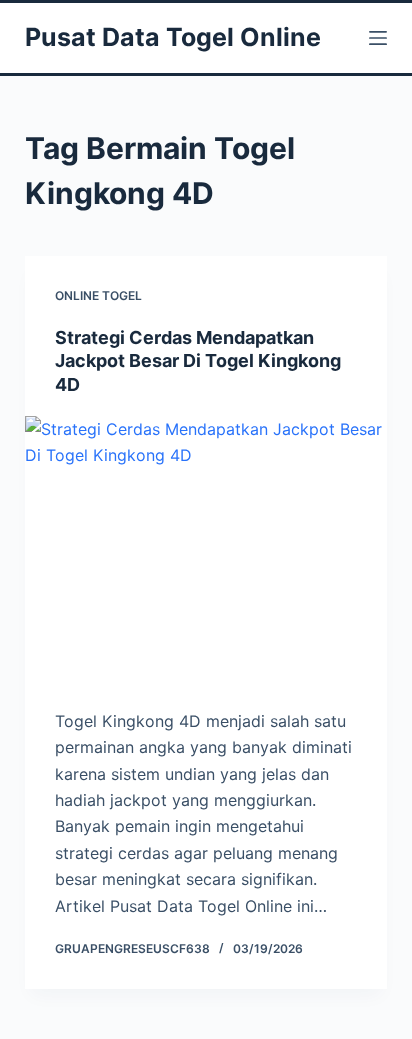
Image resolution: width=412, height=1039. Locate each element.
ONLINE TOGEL (98, 295)
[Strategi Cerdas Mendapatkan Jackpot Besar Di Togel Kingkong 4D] (206, 552)
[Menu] (378, 38)
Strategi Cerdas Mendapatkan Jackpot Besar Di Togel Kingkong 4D (198, 361)
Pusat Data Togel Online (173, 37)
